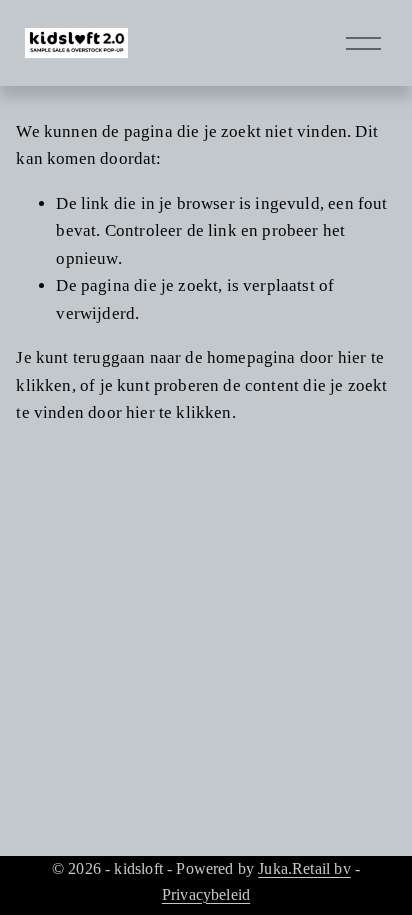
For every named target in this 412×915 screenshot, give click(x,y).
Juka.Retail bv (304, 868)
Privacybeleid (206, 894)
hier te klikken (179, 412)
